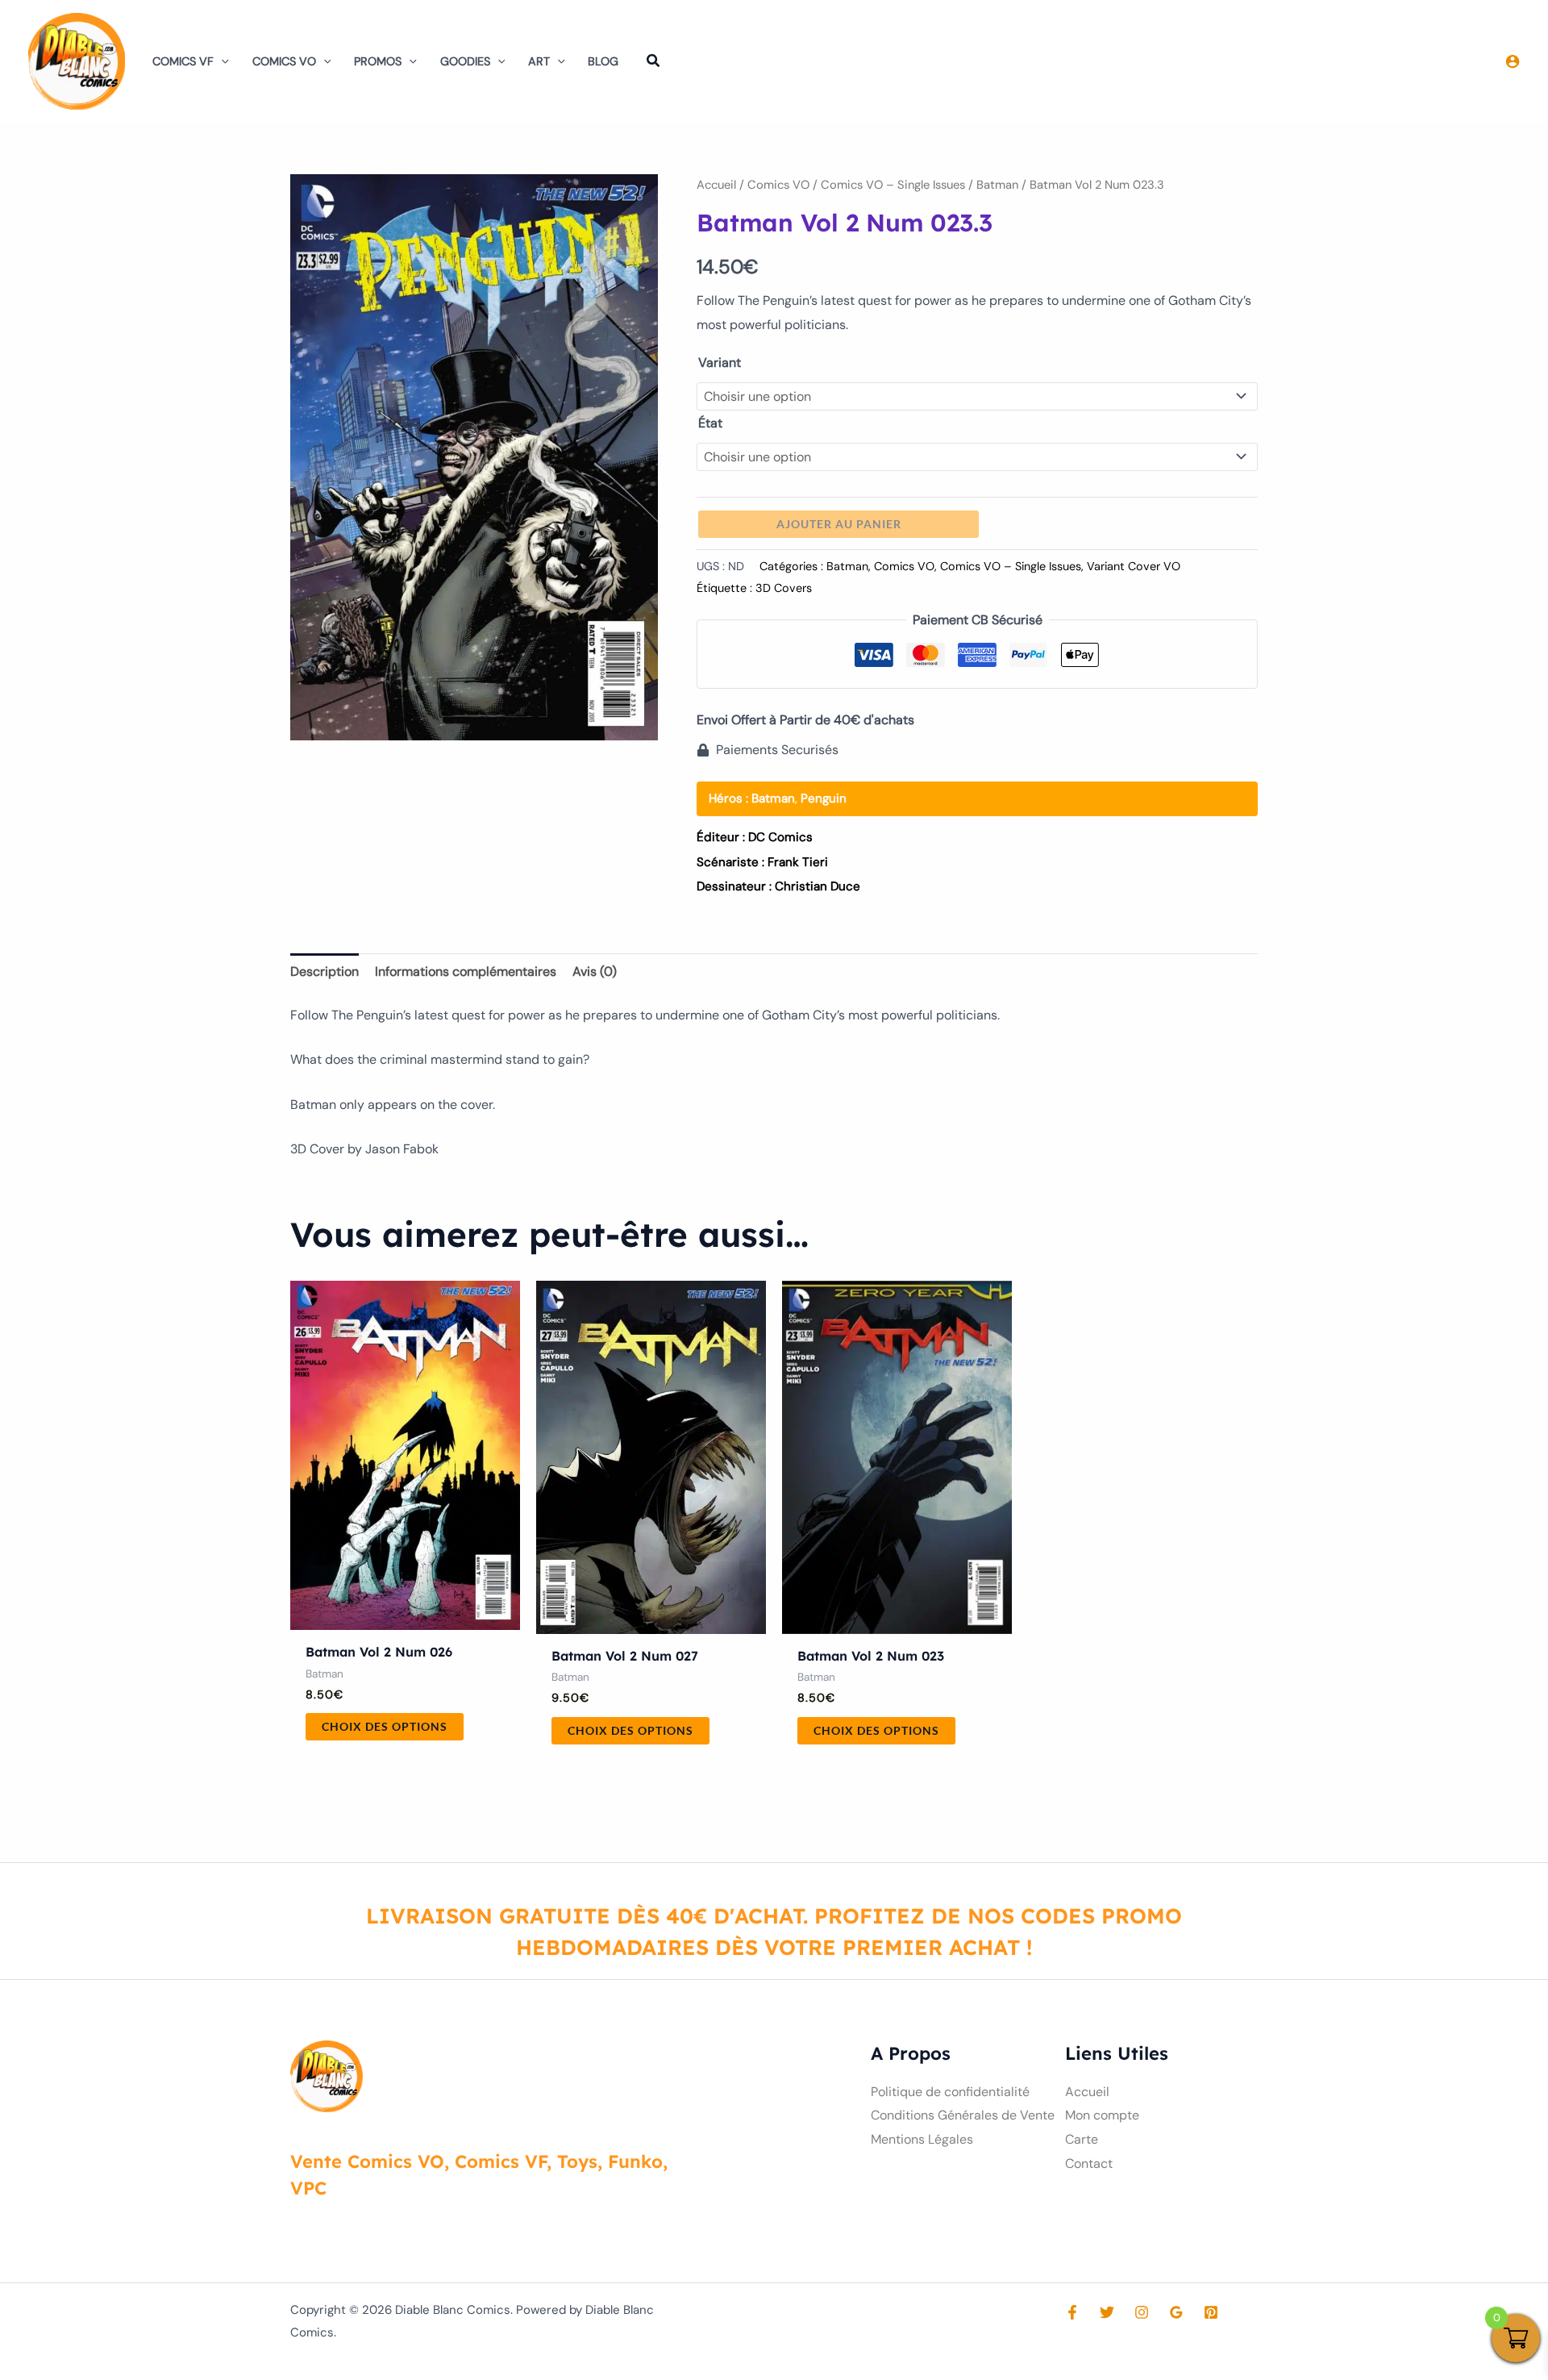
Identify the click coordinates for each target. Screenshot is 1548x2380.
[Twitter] (1107, 2312)
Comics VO (284, 61)
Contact (1089, 2163)
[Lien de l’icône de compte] (1513, 61)
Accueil (716, 185)
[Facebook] (1072, 2312)
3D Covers (784, 588)
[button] (221, 61)
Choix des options (385, 1726)
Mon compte (1102, 2115)
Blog (603, 61)
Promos (378, 61)
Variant (720, 363)
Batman (997, 185)
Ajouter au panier (839, 524)
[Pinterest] (1211, 2312)
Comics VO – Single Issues (893, 185)
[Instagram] (1142, 2312)
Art (539, 61)
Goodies (465, 61)
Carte (1082, 2139)
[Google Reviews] (1176, 2312)
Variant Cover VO (1134, 566)
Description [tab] (325, 971)
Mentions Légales (922, 2139)
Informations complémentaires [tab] (466, 971)
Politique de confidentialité (950, 2092)
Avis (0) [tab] (595, 971)
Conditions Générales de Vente (963, 2115)
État (710, 423)
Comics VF (183, 61)
